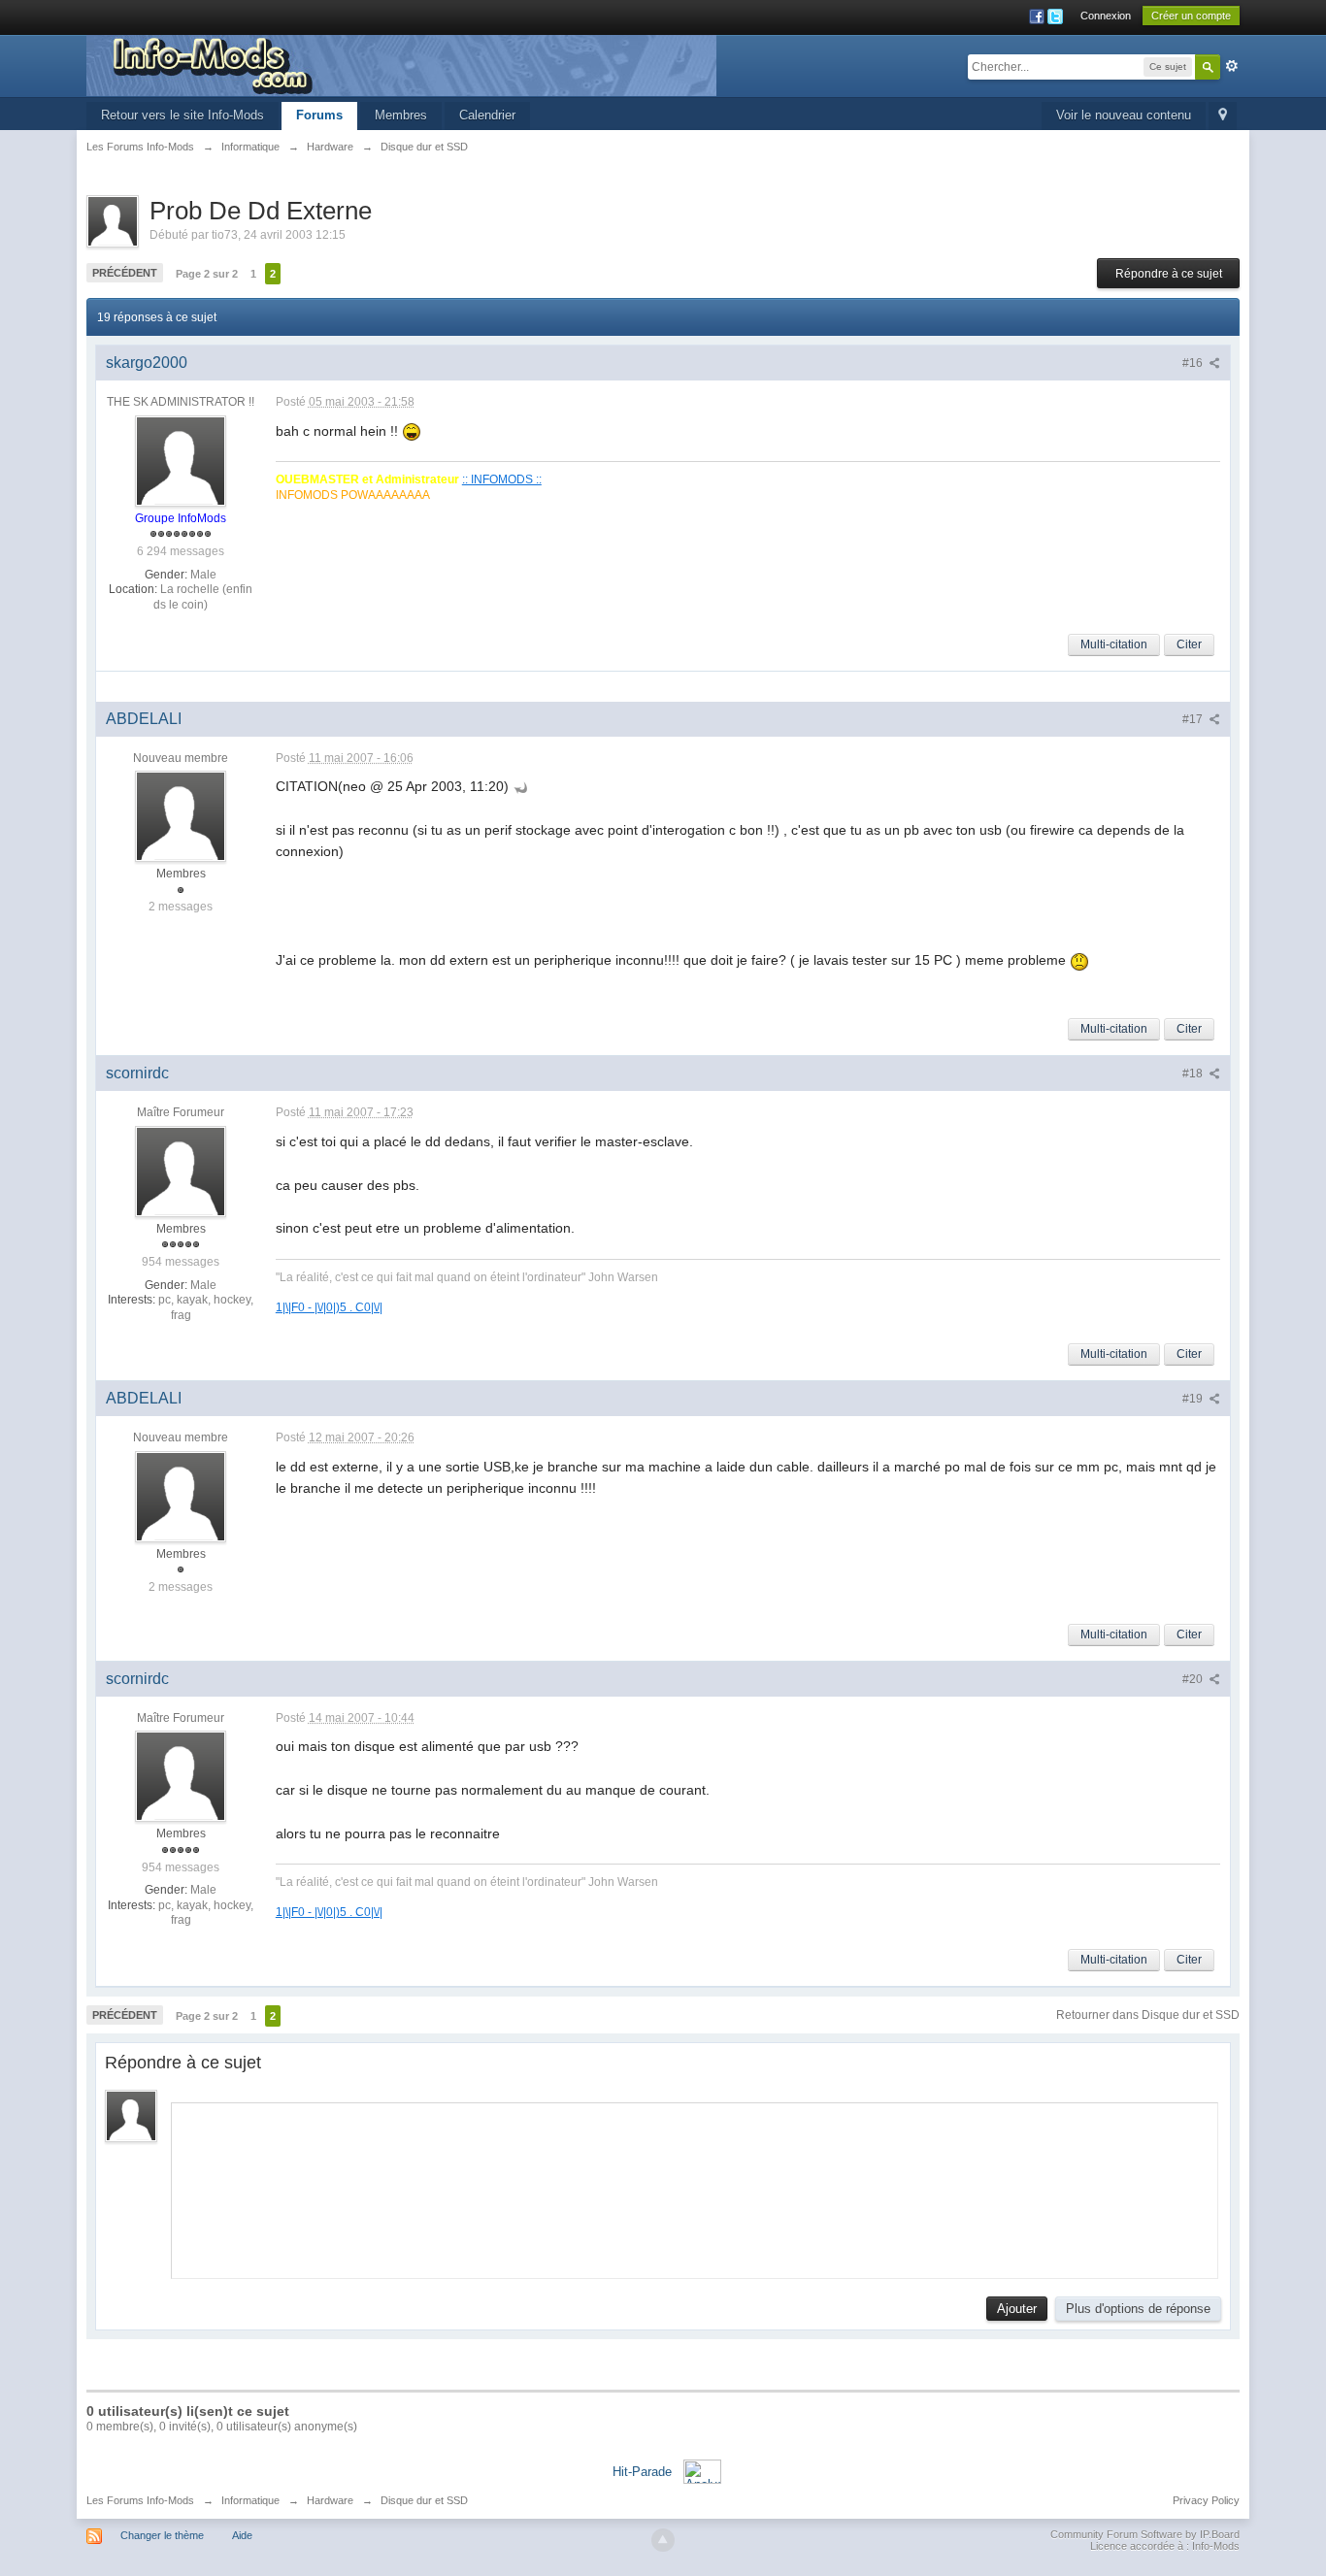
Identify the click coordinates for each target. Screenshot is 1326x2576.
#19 (1194, 1399)
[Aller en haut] (663, 2540)
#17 (1194, 719)
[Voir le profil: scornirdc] (181, 1171)
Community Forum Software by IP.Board (1145, 2534)
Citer (1189, 644)
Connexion (1106, 16)
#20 (1194, 1679)
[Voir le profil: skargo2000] (181, 460)
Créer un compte (1191, 16)
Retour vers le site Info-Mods (182, 115)
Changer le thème (162, 2535)
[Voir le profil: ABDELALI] (181, 815)
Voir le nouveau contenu (1124, 115)
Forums (319, 115)
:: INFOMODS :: (502, 479)
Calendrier (487, 115)
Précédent (125, 273)
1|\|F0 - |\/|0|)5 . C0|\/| (329, 1307)
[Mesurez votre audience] (702, 2471)
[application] (695, 2186)
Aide (242, 2535)
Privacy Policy (1206, 2500)
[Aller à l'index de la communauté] (401, 65)
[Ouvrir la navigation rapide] (1223, 116)
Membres (401, 115)
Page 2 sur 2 (207, 274)
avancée (1232, 66)
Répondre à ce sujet (1169, 274)
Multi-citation (1114, 644)
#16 (1194, 363)
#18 (1194, 1073)
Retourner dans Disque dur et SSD (1148, 2015)
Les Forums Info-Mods (140, 2500)
